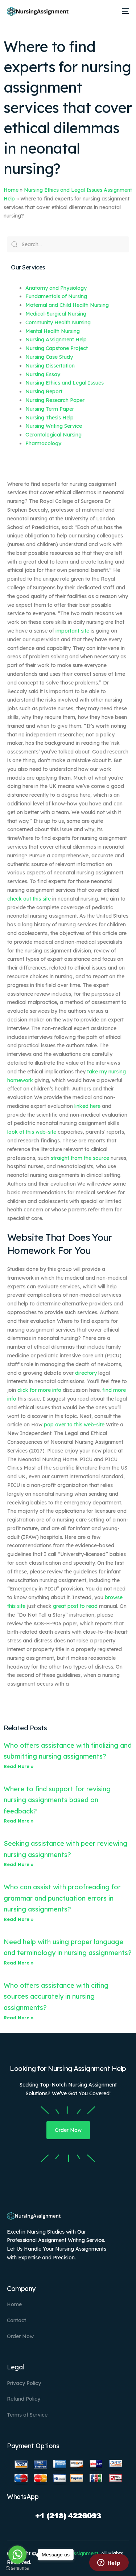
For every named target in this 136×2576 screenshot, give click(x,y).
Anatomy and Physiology (56, 288)
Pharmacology (43, 443)
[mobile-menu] (124, 11)
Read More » (19, 1766)
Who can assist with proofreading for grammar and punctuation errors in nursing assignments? (62, 1898)
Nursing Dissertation (50, 366)
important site (72, 631)
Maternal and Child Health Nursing (67, 305)
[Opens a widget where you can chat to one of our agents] (109, 2563)
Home (11, 190)
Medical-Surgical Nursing (56, 314)
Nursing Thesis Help (50, 418)
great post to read (75, 1606)
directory (86, 1373)
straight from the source (80, 1158)
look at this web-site (32, 1132)
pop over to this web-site (74, 1425)
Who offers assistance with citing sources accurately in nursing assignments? (56, 1996)
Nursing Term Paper (50, 409)
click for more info (39, 1390)
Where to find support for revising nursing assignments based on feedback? (57, 1800)
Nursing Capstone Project (57, 348)
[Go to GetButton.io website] (17, 2569)
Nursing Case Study (49, 357)
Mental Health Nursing (53, 331)
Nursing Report (44, 391)
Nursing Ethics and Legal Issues (65, 383)
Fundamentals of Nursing (56, 296)
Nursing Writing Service (54, 426)
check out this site (29, 899)
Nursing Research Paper (55, 400)
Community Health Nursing (58, 322)
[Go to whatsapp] (17, 2555)
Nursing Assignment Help (56, 340)
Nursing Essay (43, 374)
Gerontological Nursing (53, 435)
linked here (87, 1106)
